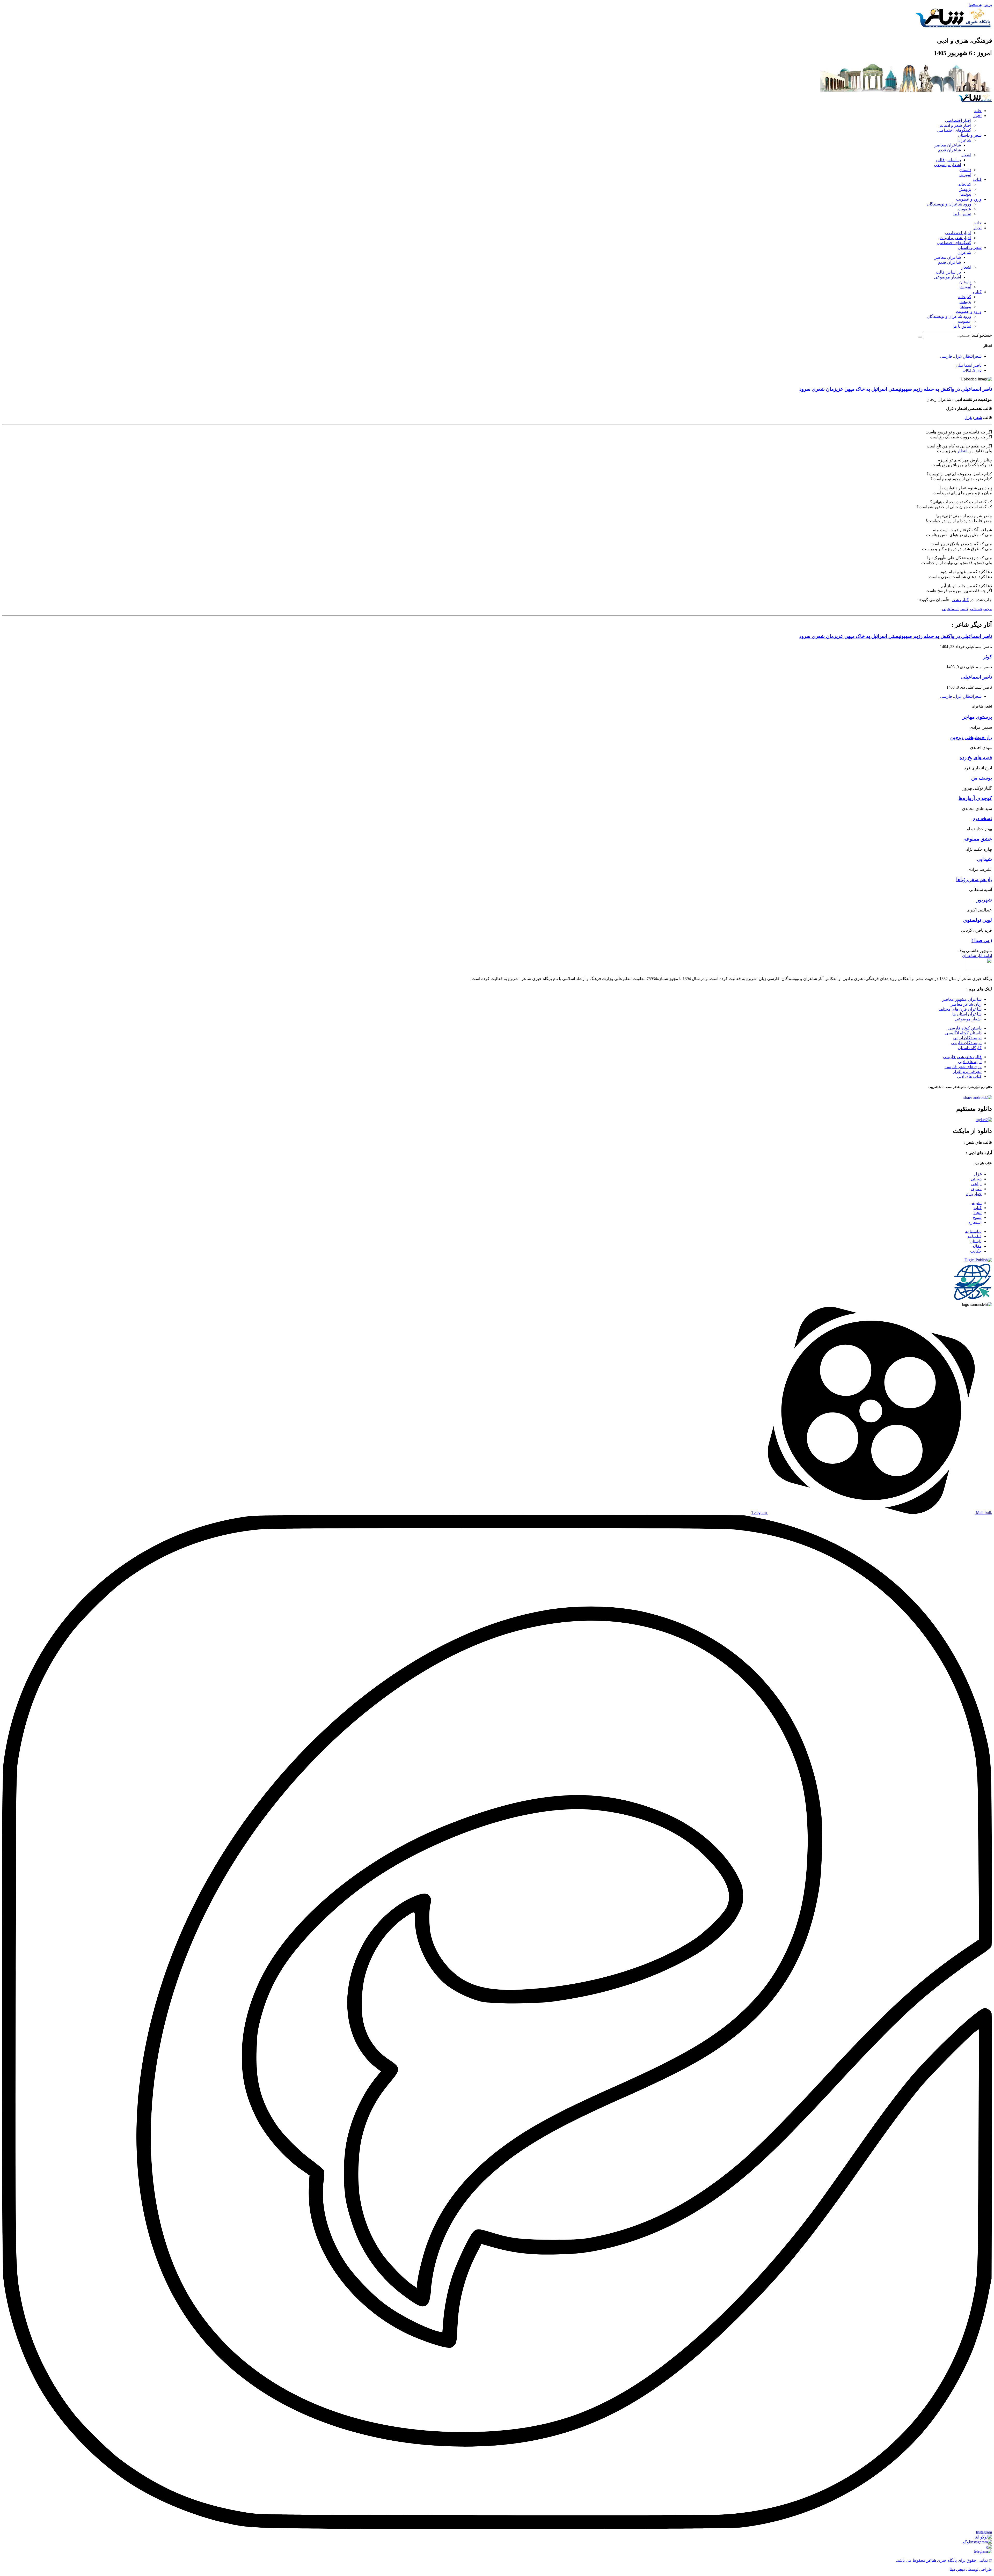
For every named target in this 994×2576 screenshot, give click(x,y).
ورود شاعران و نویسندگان (949, 204)
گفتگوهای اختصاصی (954, 130)
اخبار (977, 116)
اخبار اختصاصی (958, 120)
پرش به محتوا (980, 5)
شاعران (964, 140)
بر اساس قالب (948, 160)
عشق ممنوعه (978, 839)
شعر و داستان (970, 135)
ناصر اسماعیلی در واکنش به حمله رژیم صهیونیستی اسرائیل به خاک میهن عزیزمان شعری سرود (896, 389)
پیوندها (966, 194)
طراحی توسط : (971, 2569)
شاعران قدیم (949, 150)
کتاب (977, 179)
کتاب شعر (960, 600)
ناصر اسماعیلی (955, 609)
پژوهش (965, 189)
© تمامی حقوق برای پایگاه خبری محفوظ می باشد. (944, 2560)
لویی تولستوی (978, 920)
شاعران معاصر (948, 145)
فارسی (946, 356)
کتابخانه (965, 184)
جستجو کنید (982, 335)
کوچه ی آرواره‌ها (975, 798)
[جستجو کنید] (920, 337)
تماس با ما (962, 214)
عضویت (964, 209)
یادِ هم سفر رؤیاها (974, 879)
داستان (965, 170)
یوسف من (982, 778)
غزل (958, 356)
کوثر (988, 657)
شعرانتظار (973, 356)
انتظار (962, 451)
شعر (978, 418)
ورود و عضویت (969, 199)
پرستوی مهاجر (977, 717)
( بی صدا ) (982, 940)
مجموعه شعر (980, 609)
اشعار (966, 155)
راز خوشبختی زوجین (971, 737)
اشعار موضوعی (947, 165)
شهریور (984, 900)
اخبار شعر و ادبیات (955, 125)
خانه (978, 111)
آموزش (965, 175)
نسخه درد (982, 818)
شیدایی (984, 859)
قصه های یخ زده (976, 758)
